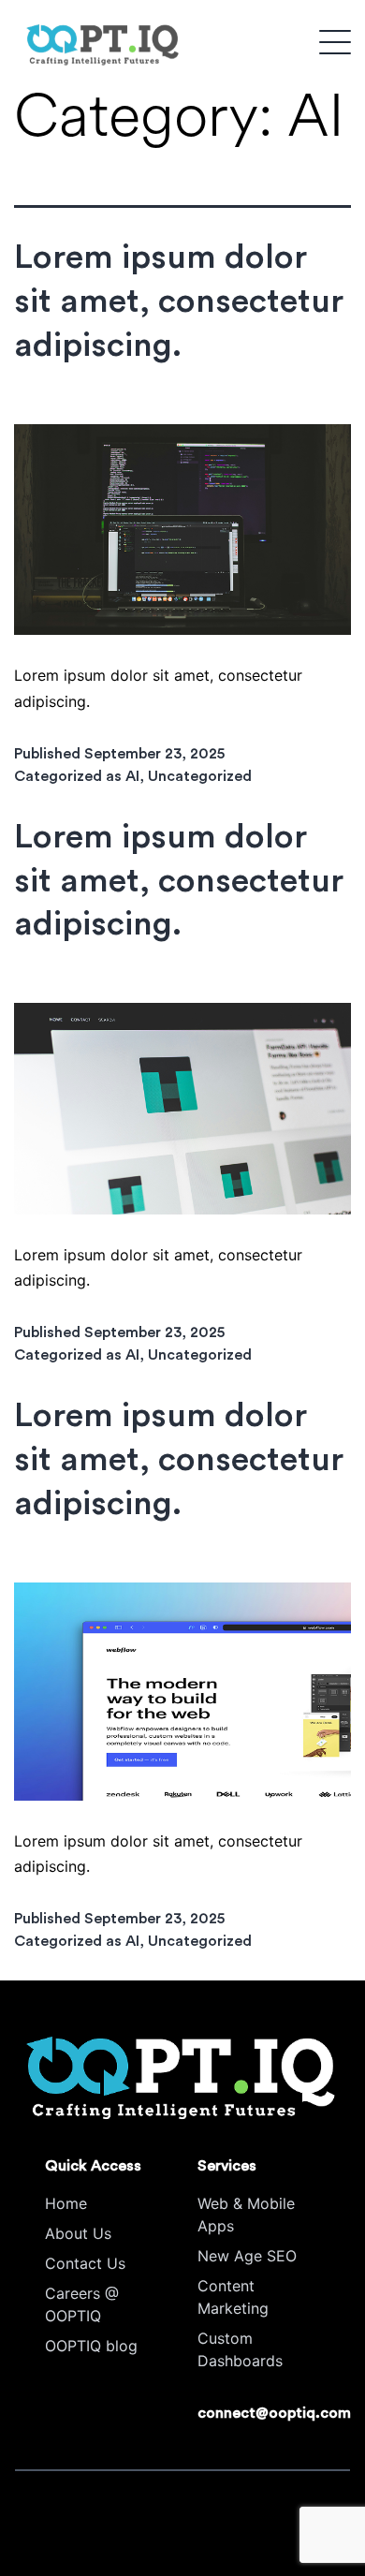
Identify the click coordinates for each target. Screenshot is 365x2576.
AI (132, 776)
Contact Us (85, 2263)
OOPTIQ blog (91, 2346)
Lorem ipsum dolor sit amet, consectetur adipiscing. (179, 302)
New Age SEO (247, 2256)
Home (66, 2203)
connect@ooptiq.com (274, 2413)
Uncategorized (200, 776)
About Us (78, 2233)
